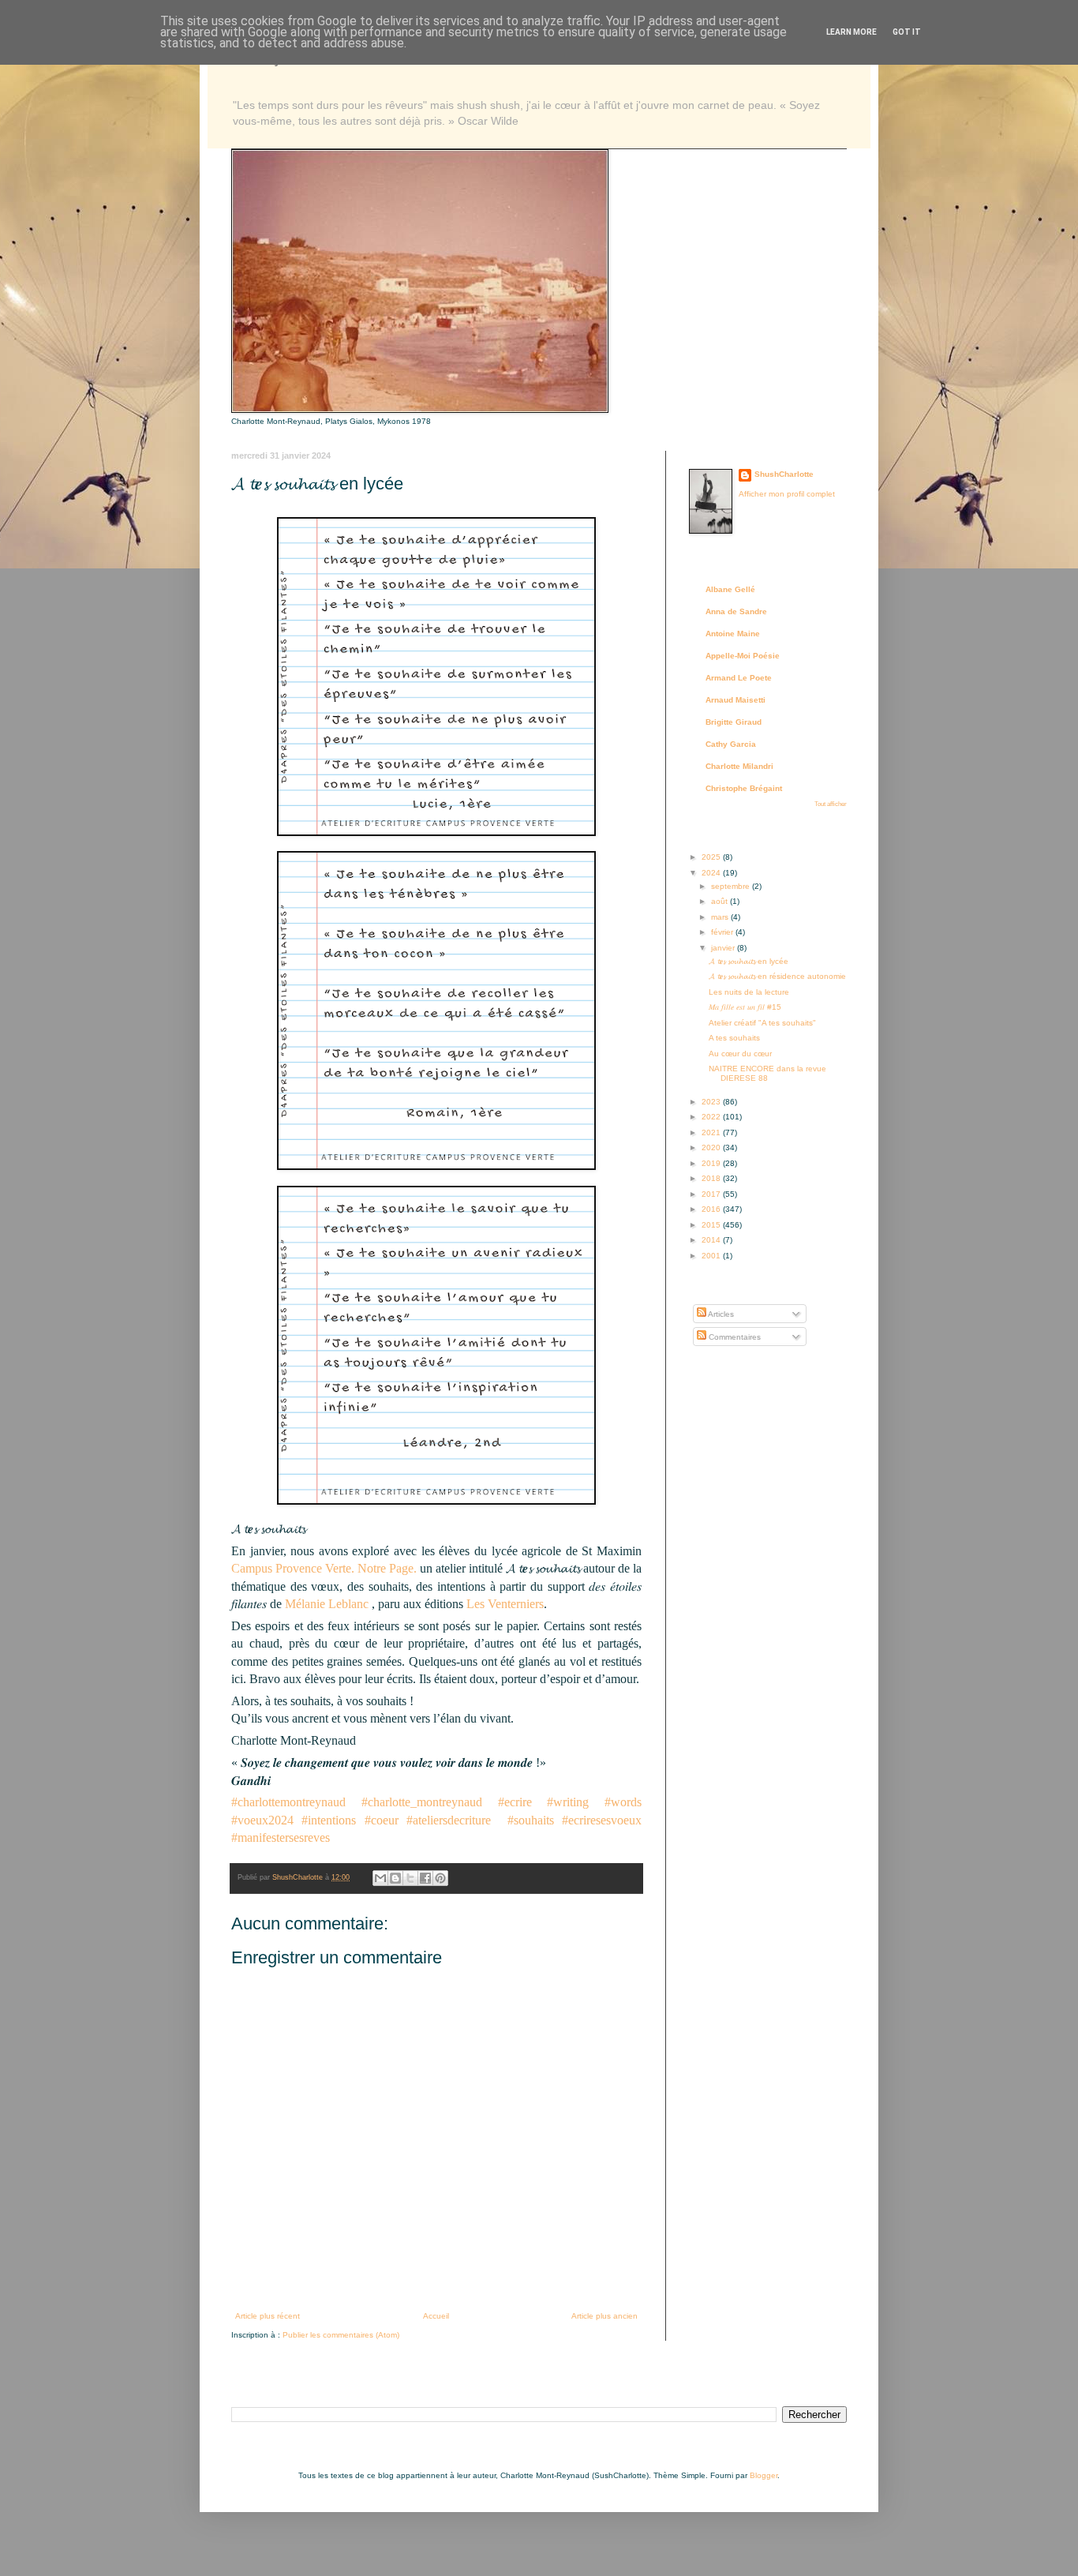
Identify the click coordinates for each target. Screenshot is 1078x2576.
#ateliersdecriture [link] (449, 1820)
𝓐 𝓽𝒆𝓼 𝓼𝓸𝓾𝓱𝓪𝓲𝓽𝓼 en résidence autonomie (777, 976)
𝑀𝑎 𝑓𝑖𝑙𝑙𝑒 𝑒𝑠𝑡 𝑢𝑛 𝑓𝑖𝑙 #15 (745, 1007)
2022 (712, 1117)
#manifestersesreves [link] (281, 1837)
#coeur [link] (382, 1820)
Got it (907, 32)
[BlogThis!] (395, 1878)
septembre (732, 886)
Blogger (764, 2475)
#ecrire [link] (515, 1802)
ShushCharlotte (784, 474)
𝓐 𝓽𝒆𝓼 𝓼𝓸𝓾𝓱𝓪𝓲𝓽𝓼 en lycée (749, 961)
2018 (712, 1178)
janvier (724, 948)
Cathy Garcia (731, 744)
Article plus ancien (605, 2316)
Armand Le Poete (739, 678)
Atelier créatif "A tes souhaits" (762, 1023)
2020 (712, 1147)
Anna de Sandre (736, 611)
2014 (712, 1240)
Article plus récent (268, 2316)
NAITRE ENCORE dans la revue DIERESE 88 (767, 1073)
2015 (712, 1225)
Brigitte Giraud (734, 722)
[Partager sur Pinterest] (440, 1878)
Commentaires (734, 1337)
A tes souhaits (734, 1038)
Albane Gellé (730, 589)
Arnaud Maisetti (736, 700)
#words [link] (623, 1802)
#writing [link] (568, 1802)
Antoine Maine (733, 634)
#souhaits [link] (531, 1820)
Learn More (852, 32)
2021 (712, 1132)
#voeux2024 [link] (262, 1820)
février (723, 932)
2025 (712, 857)
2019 (712, 1163)
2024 (712, 873)
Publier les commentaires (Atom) (341, 2335)
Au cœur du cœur (740, 1054)
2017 (712, 1194)
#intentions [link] (329, 1820)
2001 (712, 1256)
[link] (324, 1568)
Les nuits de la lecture (749, 992)
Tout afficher (831, 804)
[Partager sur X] (410, 1878)
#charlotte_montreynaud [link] (422, 1802)
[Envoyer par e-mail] (380, 1878)
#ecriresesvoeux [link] (602, 1820)
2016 (712, 1209)
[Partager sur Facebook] (425, 1878)
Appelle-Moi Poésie (743, 656)
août (721, 901)
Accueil (436, 2316)
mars (721, 917)
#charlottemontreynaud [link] (288, 1802)
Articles (720, 1314)
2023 (712, 1102)
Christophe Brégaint (744, 788)
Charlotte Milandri (739, 766)
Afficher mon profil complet (787, 494)
